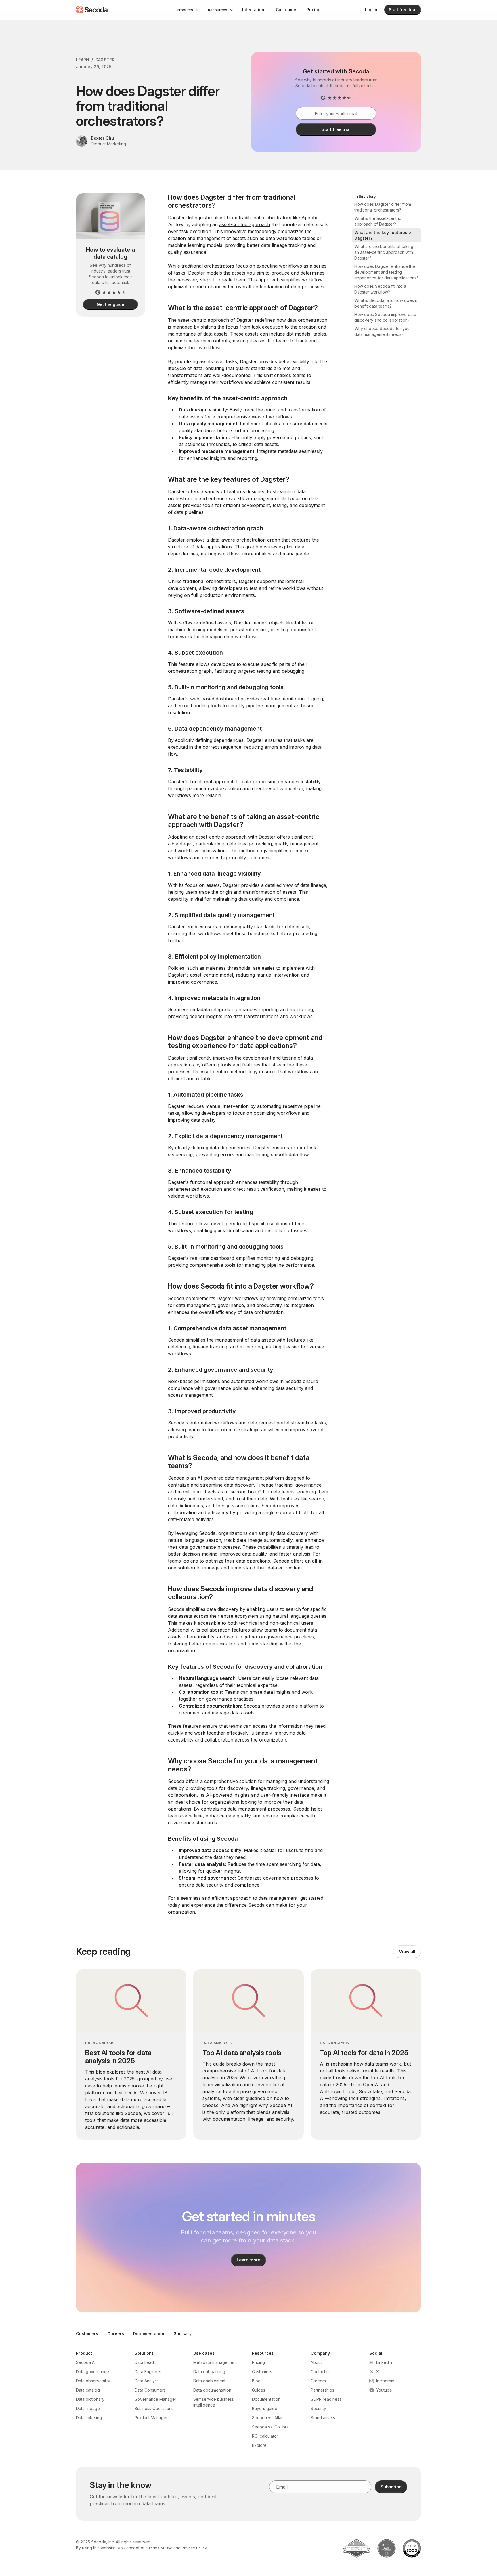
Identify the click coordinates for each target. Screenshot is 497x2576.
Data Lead (144, 2362)
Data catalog (88, 2390)
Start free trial (403, 10)
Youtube (384, 2390)
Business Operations (154, 2408)
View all (407, 1951)
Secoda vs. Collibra (270, 2427)
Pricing (314, 10)
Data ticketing (89, 2418)
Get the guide (110, 304)
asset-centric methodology (229, 1072)
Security (318, 2408)
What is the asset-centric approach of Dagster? (378, 221)
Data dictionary (90, 2399)
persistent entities (249, 630)
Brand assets (323, 2418)
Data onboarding (209, 2372)
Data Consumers (150, 2390)
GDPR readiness (326, 2399)
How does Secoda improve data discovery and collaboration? (385, 317)
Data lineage (88, 2408)
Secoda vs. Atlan (268, 2418)
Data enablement (209, 2381)
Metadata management (215, 2362)
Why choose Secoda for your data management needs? (383, 331)
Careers (116, 2334)
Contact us (321, 2372)
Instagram (385, 2381)
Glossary (182, 2334)
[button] (188, 10)
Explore (259, 2445)
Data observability (93, 2381)
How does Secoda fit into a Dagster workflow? (380, 289)
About (316, 2362)
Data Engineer (148, 2372)
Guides (259, 2390)
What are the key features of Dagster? (384, 235)
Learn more (249, 2260)
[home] (92, 10)
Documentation (149, 2334)
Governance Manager (155, 2399)
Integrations (254, 10)
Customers (287, 10)
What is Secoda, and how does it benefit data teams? (386, 303)
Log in (371, 10)
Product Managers (152, 2418)
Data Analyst (146, 2381)
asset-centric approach (245, 224)
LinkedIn (384, 2362)
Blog (256, 2381)
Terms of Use (160, 2548)
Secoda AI (86, 2362)
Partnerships (322, 2390)
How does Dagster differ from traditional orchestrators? (383, 207)
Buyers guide (265, 2408)
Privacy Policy (194, 2548)
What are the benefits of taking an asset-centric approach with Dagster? (384, 252)
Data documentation (212, 2390)
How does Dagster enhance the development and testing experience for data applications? (386, 272)
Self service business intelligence (214, 2402)
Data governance (92, 2372)
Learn (83, 60)
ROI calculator (265, 2436)
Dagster (105, 60)
